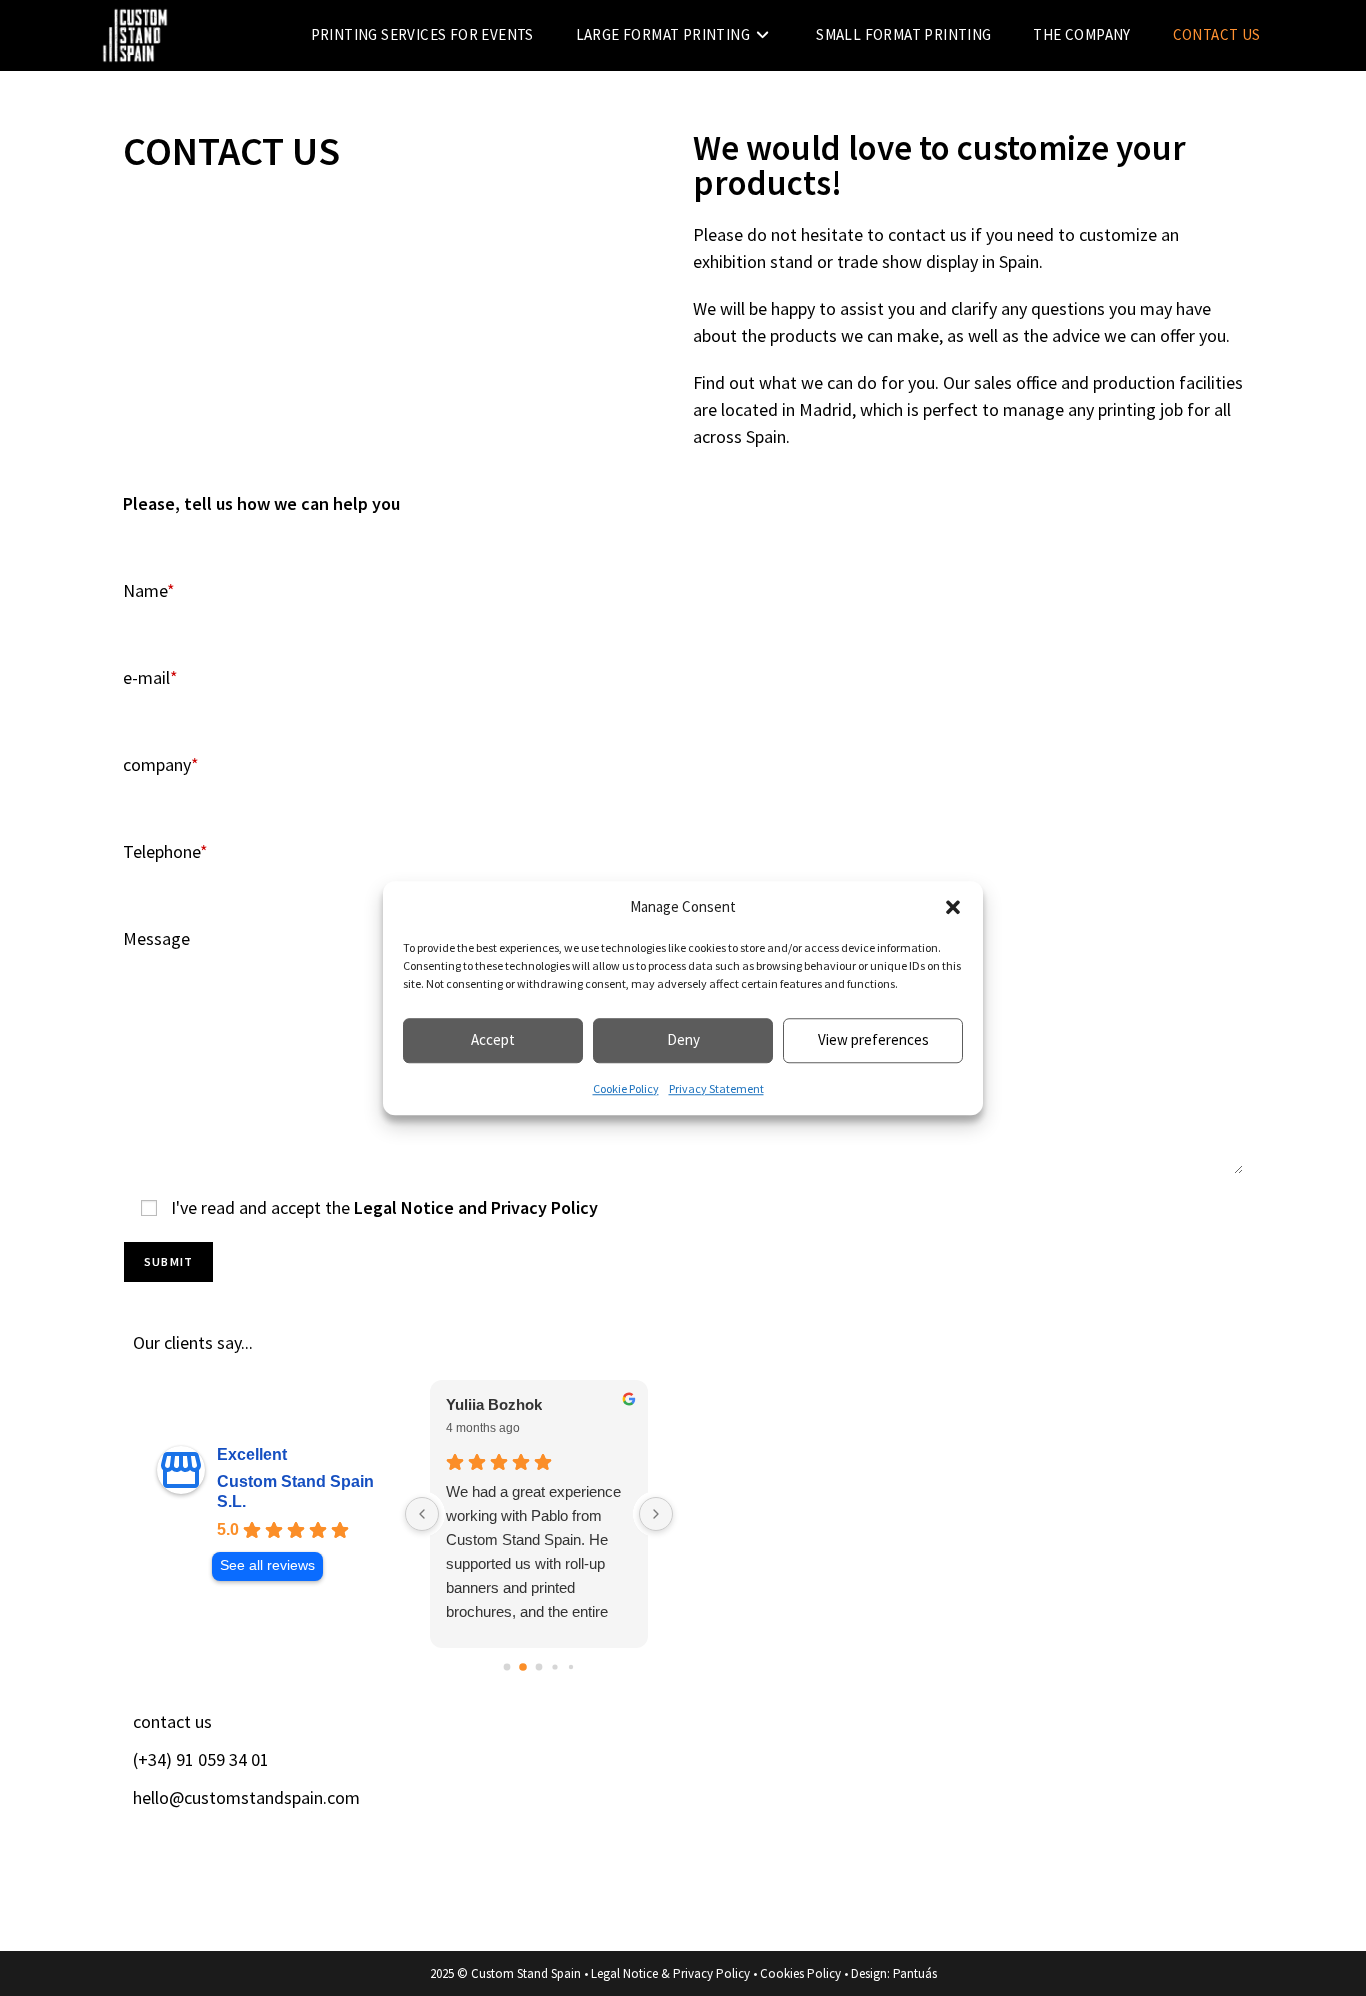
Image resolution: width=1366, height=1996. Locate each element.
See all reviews (267, 1565)
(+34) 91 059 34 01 (201, 1759)
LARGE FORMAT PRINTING (794, 1773)
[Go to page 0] (507, 1666)
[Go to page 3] (554, 1666)
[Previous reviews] (422, 1514)
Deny (683, 1039)
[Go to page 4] (571, 1666)
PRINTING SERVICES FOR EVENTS (820, 1726)
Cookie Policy (626, 1088)
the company (741, 1867)
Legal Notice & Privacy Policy (670, 1973)
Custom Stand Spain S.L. (295, 1491)
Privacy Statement (716, 1088)
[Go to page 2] (539, 1666)
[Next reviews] (656, 1514)
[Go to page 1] (523, 1667)
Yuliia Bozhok (494, 1404)
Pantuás (915, 1973)
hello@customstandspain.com (246, 1797)
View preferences (873, 1039)
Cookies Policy (800, 1973)
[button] (953, 908)
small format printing (773, 1820)
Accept (493, 1039)
